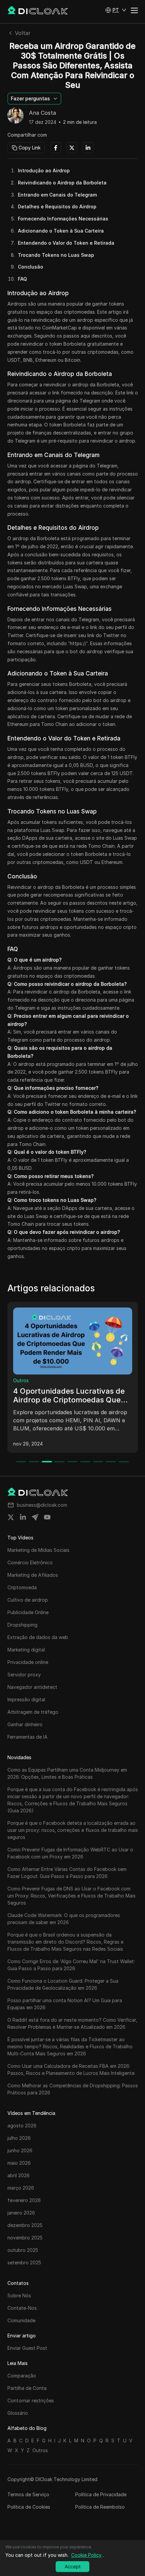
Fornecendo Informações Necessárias (63, 219)
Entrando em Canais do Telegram (57, 195)
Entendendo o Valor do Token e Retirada (66, 243)
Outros (21, 1380)
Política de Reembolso (100, 2507)
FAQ (22, 279)
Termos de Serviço (28, 2494)
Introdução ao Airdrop (44, 170)
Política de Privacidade (101, 2494)
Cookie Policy (86, 2555)
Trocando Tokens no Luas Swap (56, 255)
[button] (116, 10)
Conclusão (31, 267)
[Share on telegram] (35, 1517)
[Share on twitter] (11, 1517)
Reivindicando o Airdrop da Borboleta (62, 183)
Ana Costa (42, 113)
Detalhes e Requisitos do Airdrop (57, 206)
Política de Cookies (29, 2507)
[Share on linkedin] (23, 1517)
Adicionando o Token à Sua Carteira (61, 231)
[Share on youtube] (47, 1517)
